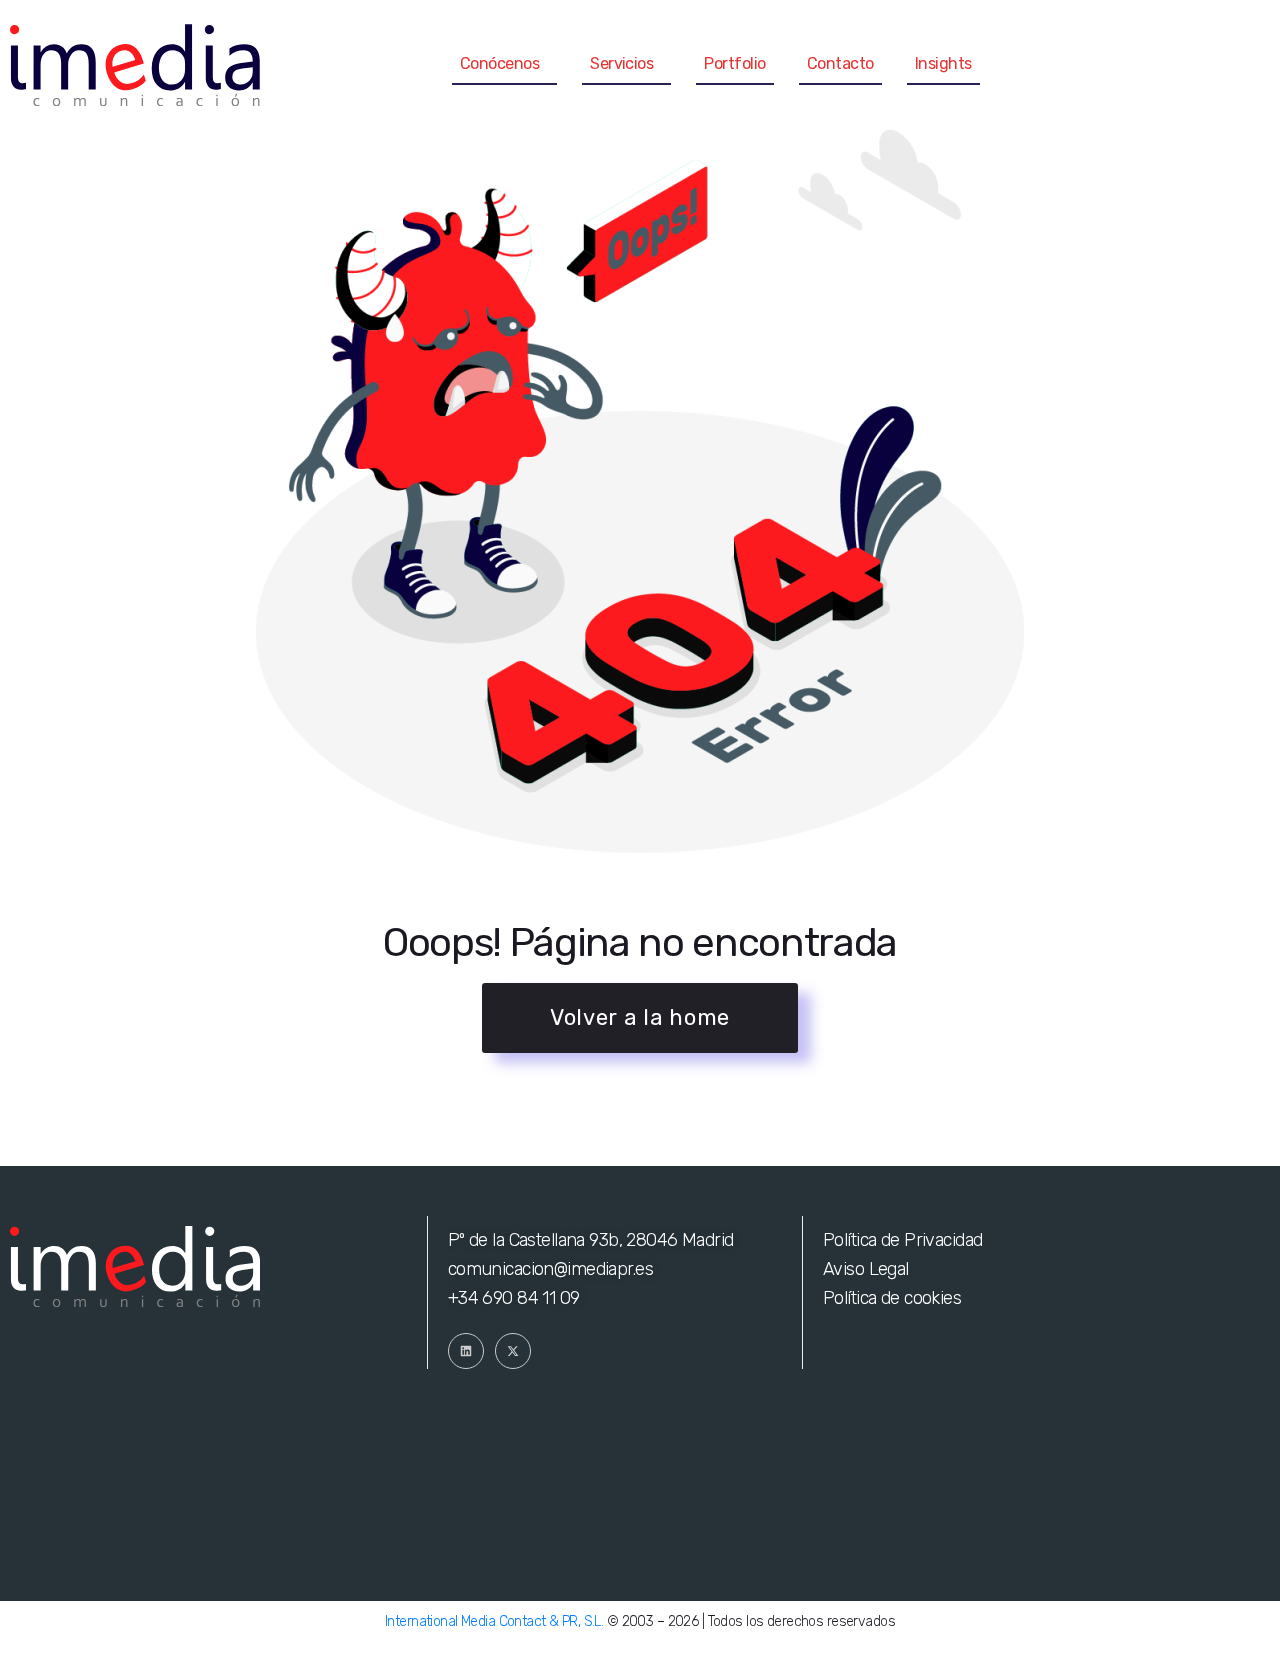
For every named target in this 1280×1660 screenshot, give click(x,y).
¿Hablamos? (1160, 64)
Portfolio (734, 63)
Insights (943, 63)
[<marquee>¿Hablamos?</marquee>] (1250, 65)
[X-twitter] (513, 1351)
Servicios (621, 63)
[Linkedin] (466, 1351)
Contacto (840, 63)
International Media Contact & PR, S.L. (494, 1621)
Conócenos (499, 63)
